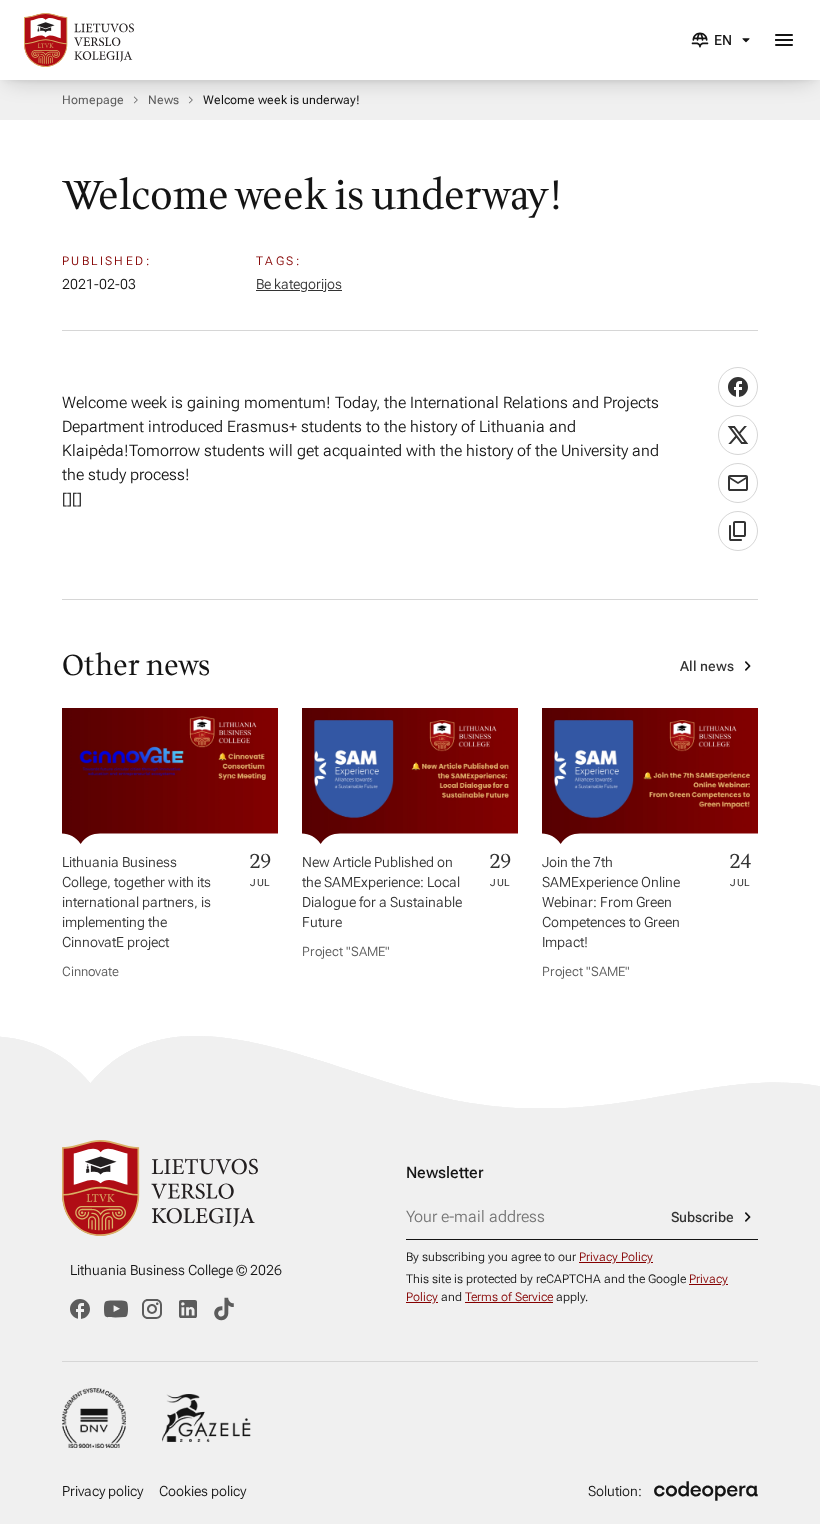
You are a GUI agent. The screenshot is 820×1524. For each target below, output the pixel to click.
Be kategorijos (299, 284)
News (163, 100)
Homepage (93, 100)
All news (707, 666)
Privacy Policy (616, 1257)
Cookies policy (202, 1491)
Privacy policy (102, 1491)
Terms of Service (509, 1297)
